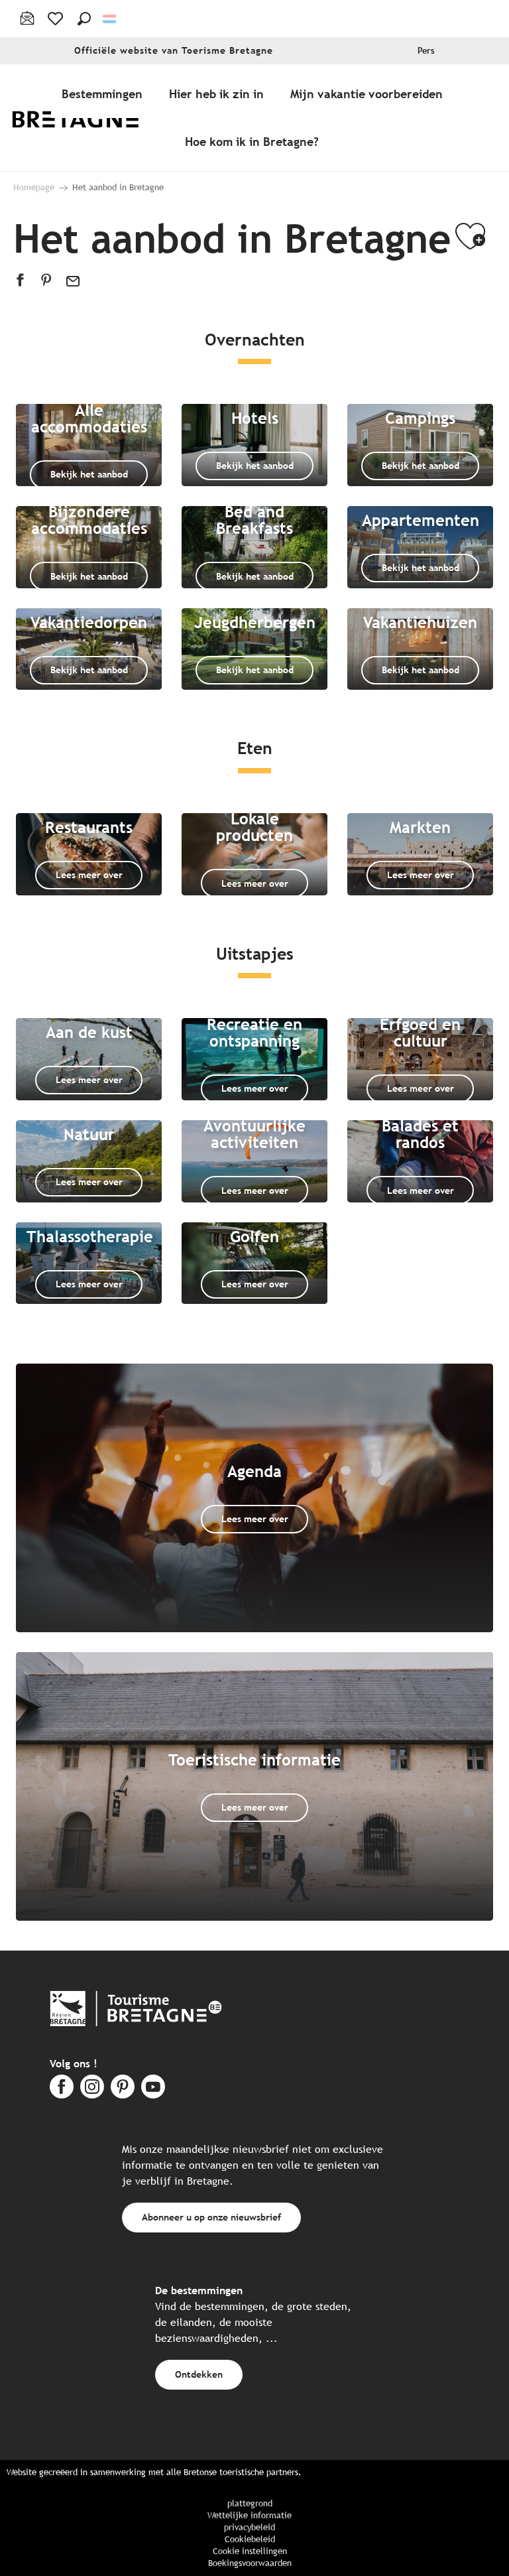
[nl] (110, 19)
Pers (426, 51)
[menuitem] (85, 118)
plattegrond (250, 2503)
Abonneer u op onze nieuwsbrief (211, 2217)
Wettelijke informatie (250, 2515)
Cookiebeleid (250, 2539)
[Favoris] (57, 19)
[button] (84, 19)
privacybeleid (250, 2527)
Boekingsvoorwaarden (250, 2563)
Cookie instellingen (250, 2551)
